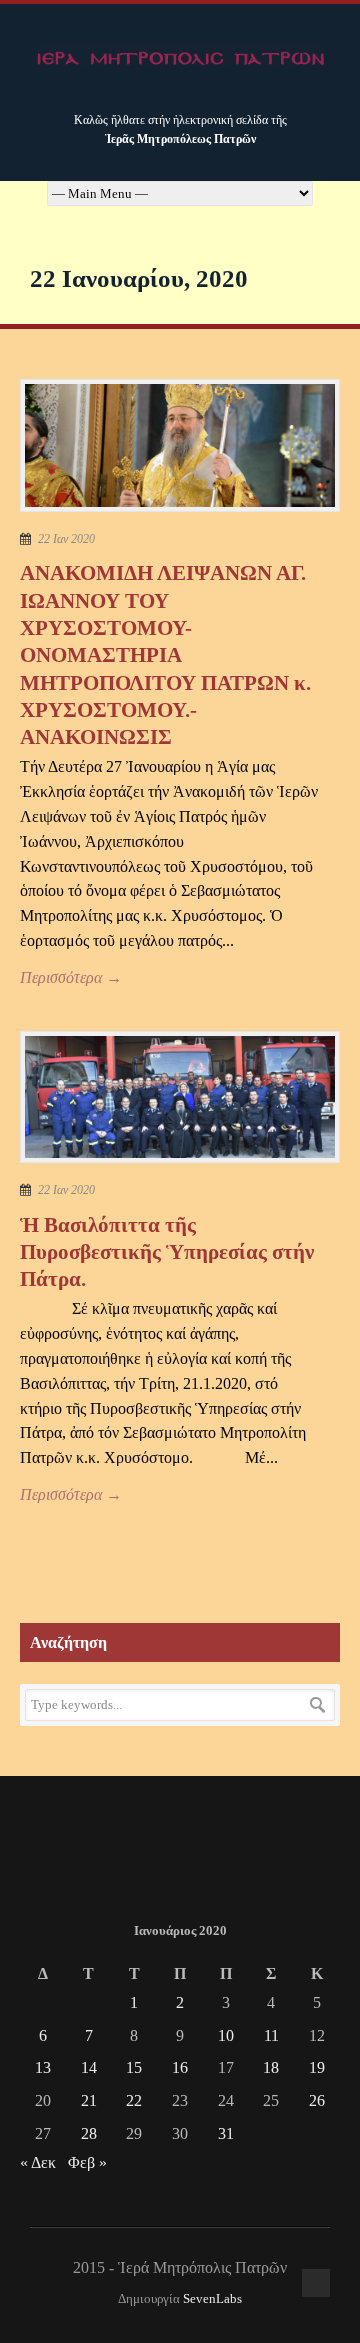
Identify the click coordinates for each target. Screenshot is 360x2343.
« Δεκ (38, 2162)
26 (317, 2100)
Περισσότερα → (71, 977)
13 (43, 2067)
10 (226, 2035)
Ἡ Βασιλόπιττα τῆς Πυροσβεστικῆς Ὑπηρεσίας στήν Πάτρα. (167, 1252)
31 (226, 2133)
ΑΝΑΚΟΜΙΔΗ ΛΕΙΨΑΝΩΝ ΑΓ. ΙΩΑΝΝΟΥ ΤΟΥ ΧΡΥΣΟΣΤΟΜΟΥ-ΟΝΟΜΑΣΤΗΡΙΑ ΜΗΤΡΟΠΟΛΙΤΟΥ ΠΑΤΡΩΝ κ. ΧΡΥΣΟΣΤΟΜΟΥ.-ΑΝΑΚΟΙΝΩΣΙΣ (165, 655)
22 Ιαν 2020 (66, 539)
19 (317, 2067)
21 (89, 2100)
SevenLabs (212, 2299)
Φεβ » (87, 2162)
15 (134, 2067)
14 (89, 2067)
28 (89, 2133)
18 (271, 2067)
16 (180, 2067)
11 (271, 2035)
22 (134, 2100)
